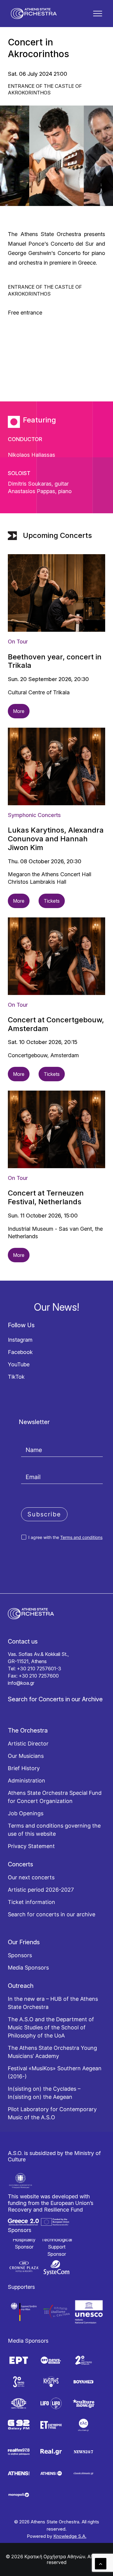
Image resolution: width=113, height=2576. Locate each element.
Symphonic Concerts (34, 815)
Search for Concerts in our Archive (55, 1699)
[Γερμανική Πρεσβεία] (24, 2312)
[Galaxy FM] (19, 2425)
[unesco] (89, 2312)
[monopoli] (19, 2495)
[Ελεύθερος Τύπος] (51, 2425)
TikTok (16, 1377)
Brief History (24, 1768)
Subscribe (44, 1514)
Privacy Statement (31, 1846)
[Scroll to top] (101, 2563)
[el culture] (83, 2425)
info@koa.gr (21, 1683)
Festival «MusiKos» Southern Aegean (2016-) (55, 2072)
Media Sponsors (28, 1968)
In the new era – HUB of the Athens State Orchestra (53, 2003)
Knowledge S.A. (70, 2536)
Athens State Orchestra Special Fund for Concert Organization (55, 1797)
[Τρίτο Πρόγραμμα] (19, 2382)
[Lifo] (51, 2403)
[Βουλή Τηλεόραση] (83, 2382)
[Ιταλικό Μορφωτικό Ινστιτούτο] (57, 2312)
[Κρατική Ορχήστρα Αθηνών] (34, 14)
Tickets (52, 901)
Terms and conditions (81, 1537)
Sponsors (20, 1955)
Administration (27, 1781)
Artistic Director (28, 1744)
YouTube (19, 1364)
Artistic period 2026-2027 (41, 1890)
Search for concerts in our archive (52, 1914)
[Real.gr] (51, 2452)
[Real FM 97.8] (19, 2452)
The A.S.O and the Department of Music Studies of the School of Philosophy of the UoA (51, 2027)
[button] (98, 14)
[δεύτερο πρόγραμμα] (83, 2360)
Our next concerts (31, 1877)
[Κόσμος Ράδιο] (51, 2382)
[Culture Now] (83, 2403)
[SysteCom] (57, 2268)
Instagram (20, 1340)
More (19, 711)
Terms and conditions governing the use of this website (54, 1830)
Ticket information (31, 1902)
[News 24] (83, 2452)
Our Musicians (26, 1756)
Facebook (20, 1352)
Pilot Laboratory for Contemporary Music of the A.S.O (52, 2113)
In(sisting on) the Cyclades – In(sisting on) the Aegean (44, 2093)
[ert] (19, 2360)
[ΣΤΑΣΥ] (19, 2403)
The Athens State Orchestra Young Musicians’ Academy (52, 2052)
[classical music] (83, 2473)
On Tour (18, 642)
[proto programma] (51, 2360)
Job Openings (26, 1813)
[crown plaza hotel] (24, 2267)
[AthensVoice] (19, 2473)
